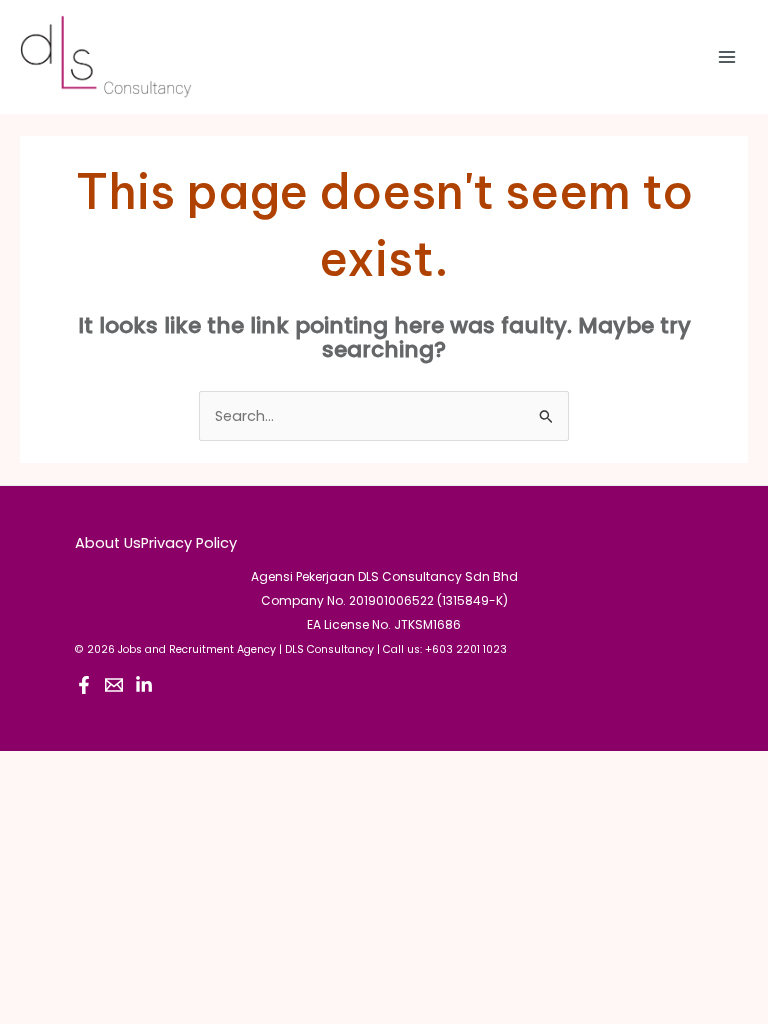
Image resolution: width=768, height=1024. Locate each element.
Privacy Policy (189, 543)
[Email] (114, 685)
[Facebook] (84, 685)
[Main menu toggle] (727, 57)
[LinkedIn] (144, 685)
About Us (108, 543)
